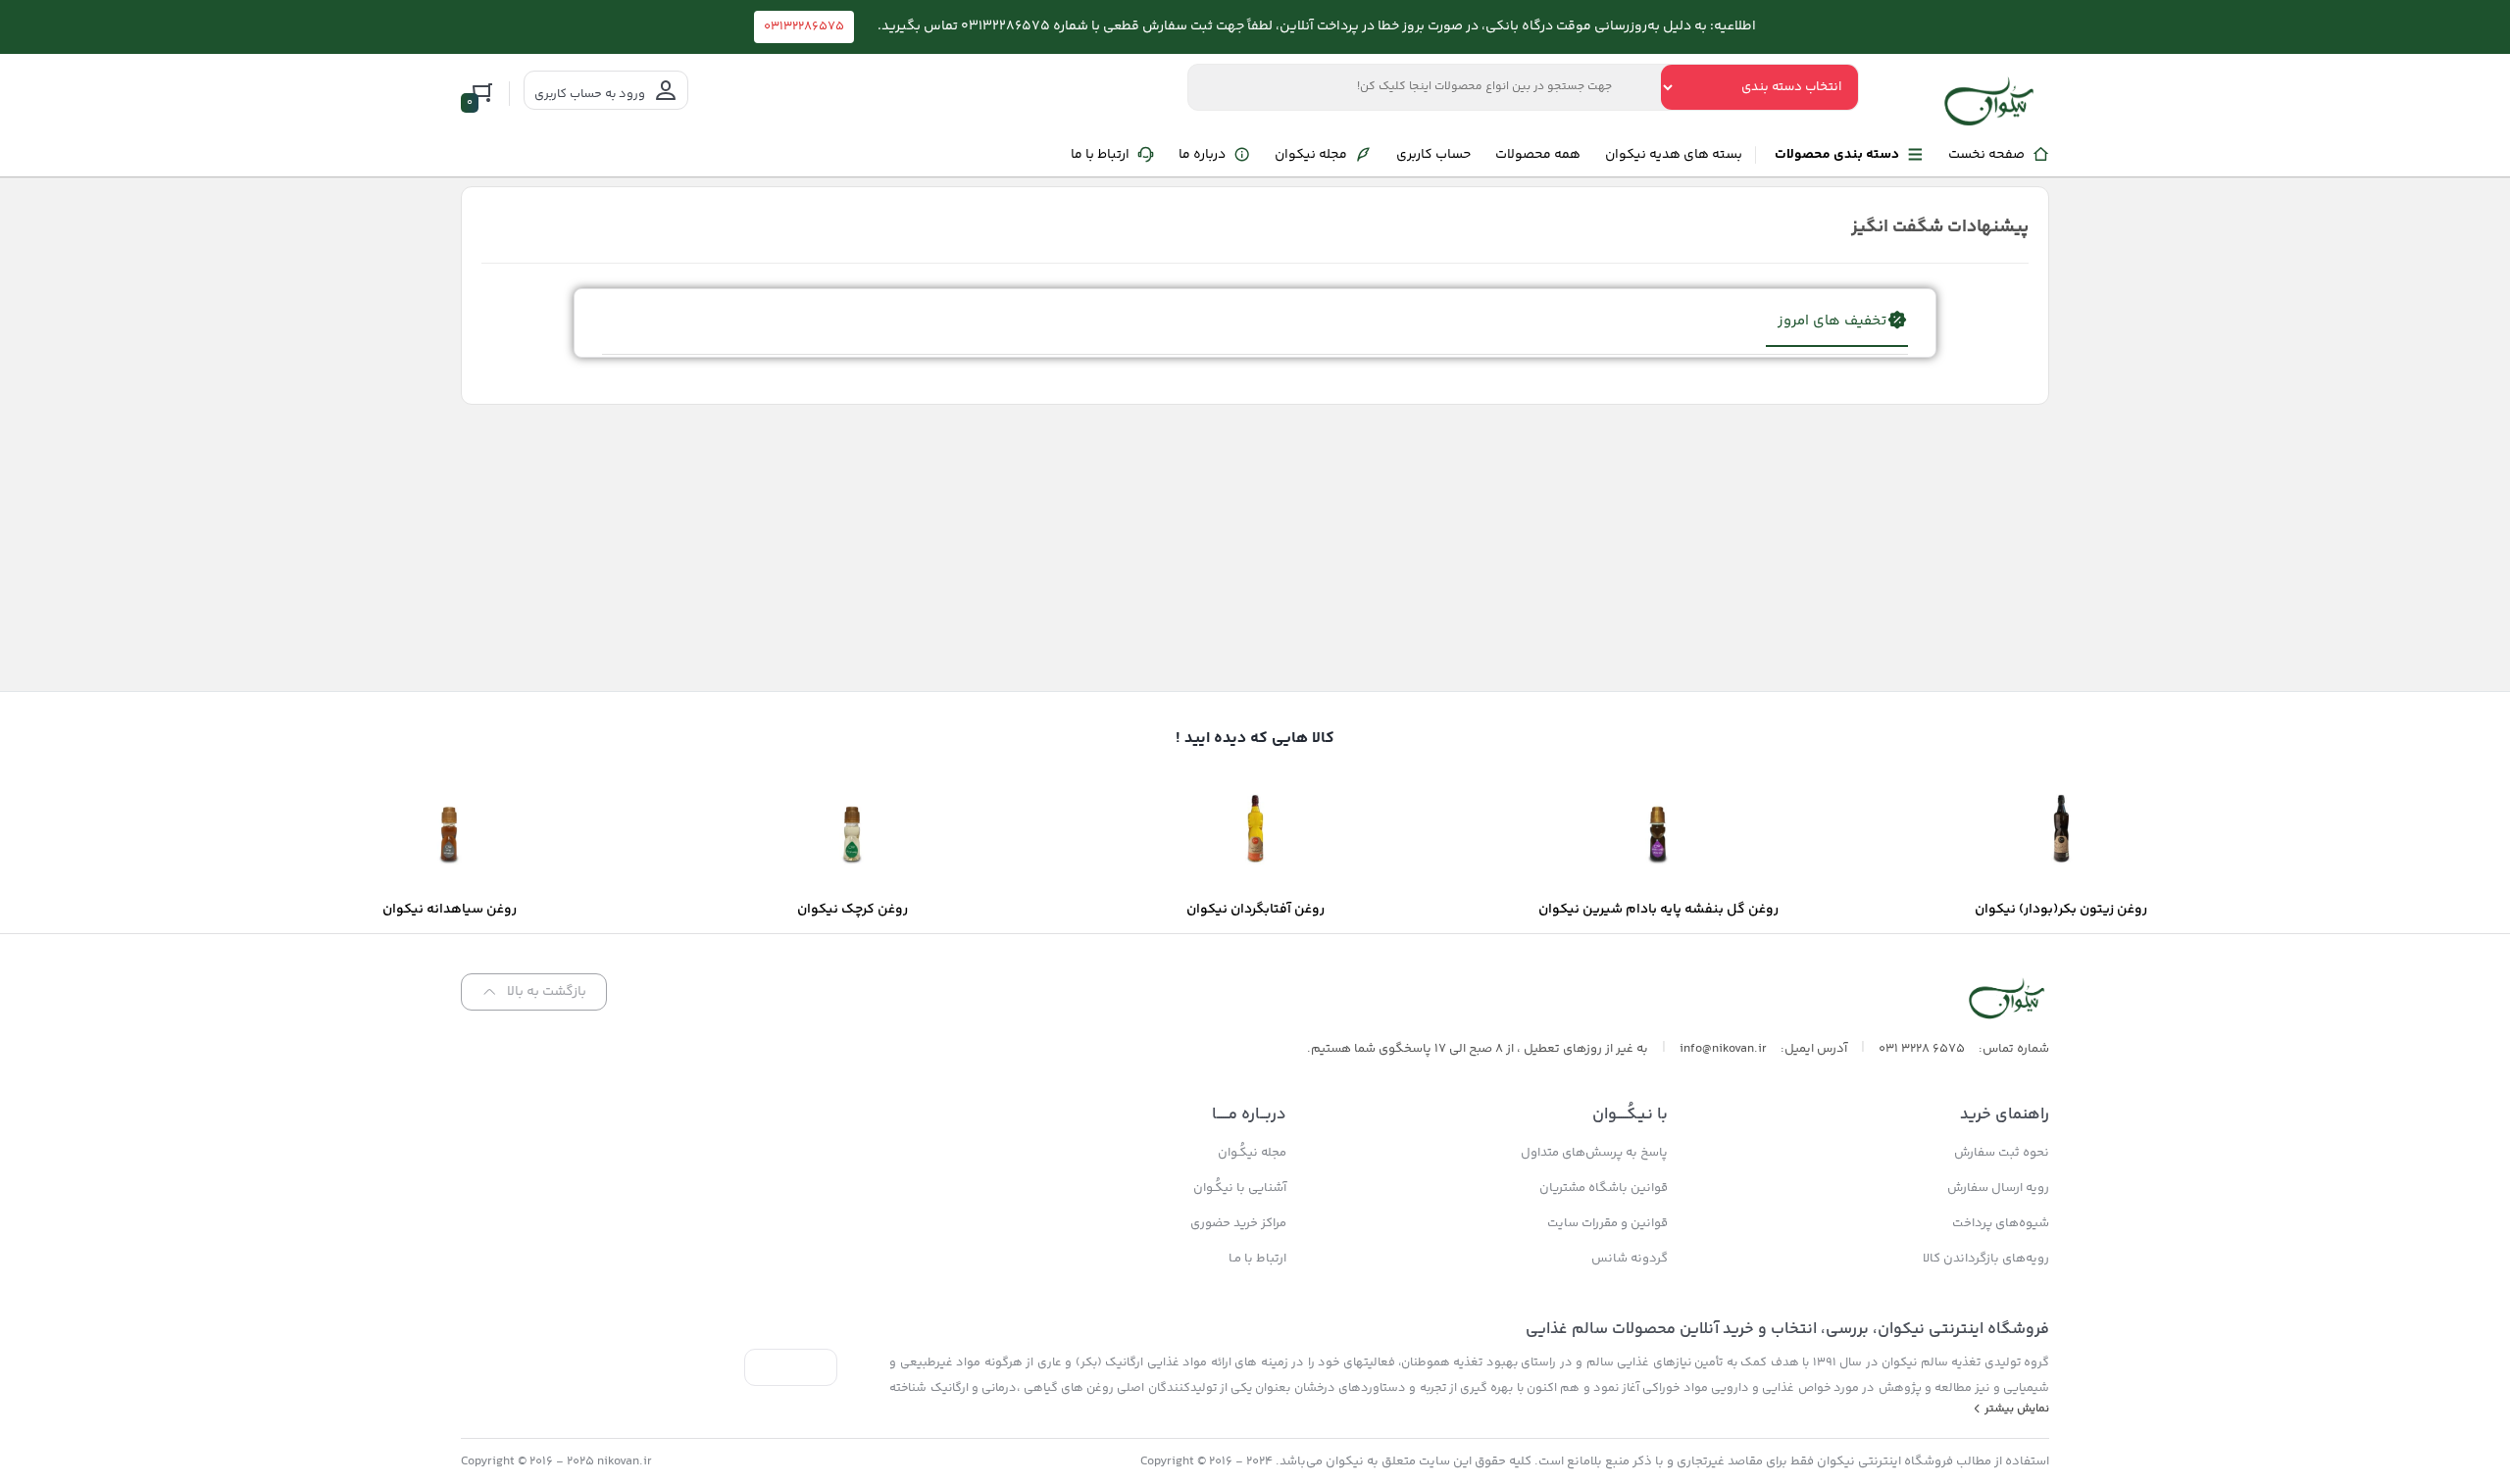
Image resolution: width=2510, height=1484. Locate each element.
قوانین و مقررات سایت (1607, 1223)
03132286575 (804, 26)
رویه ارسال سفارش (1998, 1188)
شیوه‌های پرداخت (2001, 1223)
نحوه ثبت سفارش (2002, 1153)
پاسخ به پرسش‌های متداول (1594, 1153)
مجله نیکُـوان (1252, 1153)
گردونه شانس (1630, 1259)
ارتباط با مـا (1257, 1259)
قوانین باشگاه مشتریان (1604, 1188)
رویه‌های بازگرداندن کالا (1986, 1259)
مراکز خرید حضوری (1238, 1223)
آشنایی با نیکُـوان (1240, 1188)
